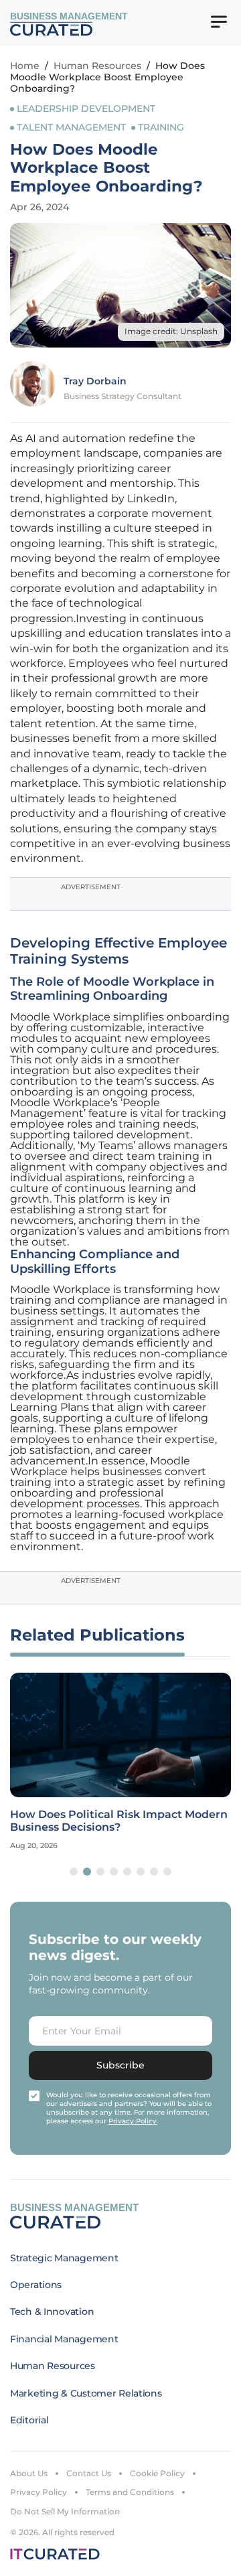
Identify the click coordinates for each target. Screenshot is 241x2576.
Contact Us (89, 2473)
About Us (29, 2473)
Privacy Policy (38, 2492)
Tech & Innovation (52, 2312)
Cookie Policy (157, 2473)
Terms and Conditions (130, 2492)
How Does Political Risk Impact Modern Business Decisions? (119, 1821)
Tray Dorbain (95, 381)
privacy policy (133, 2121)
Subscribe (120, 2065)
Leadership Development (86, 108)
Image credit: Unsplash (171, 331)
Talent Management (71, 127)
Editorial (29, 2420)
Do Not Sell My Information (65, 2511)
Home (25, 66)
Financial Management (64, 2339)
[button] (74, 1872)
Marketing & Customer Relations (86, 2393)
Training (161, 127)
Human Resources (97, 66)
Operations (36, 2285)
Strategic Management (64, 2258)
